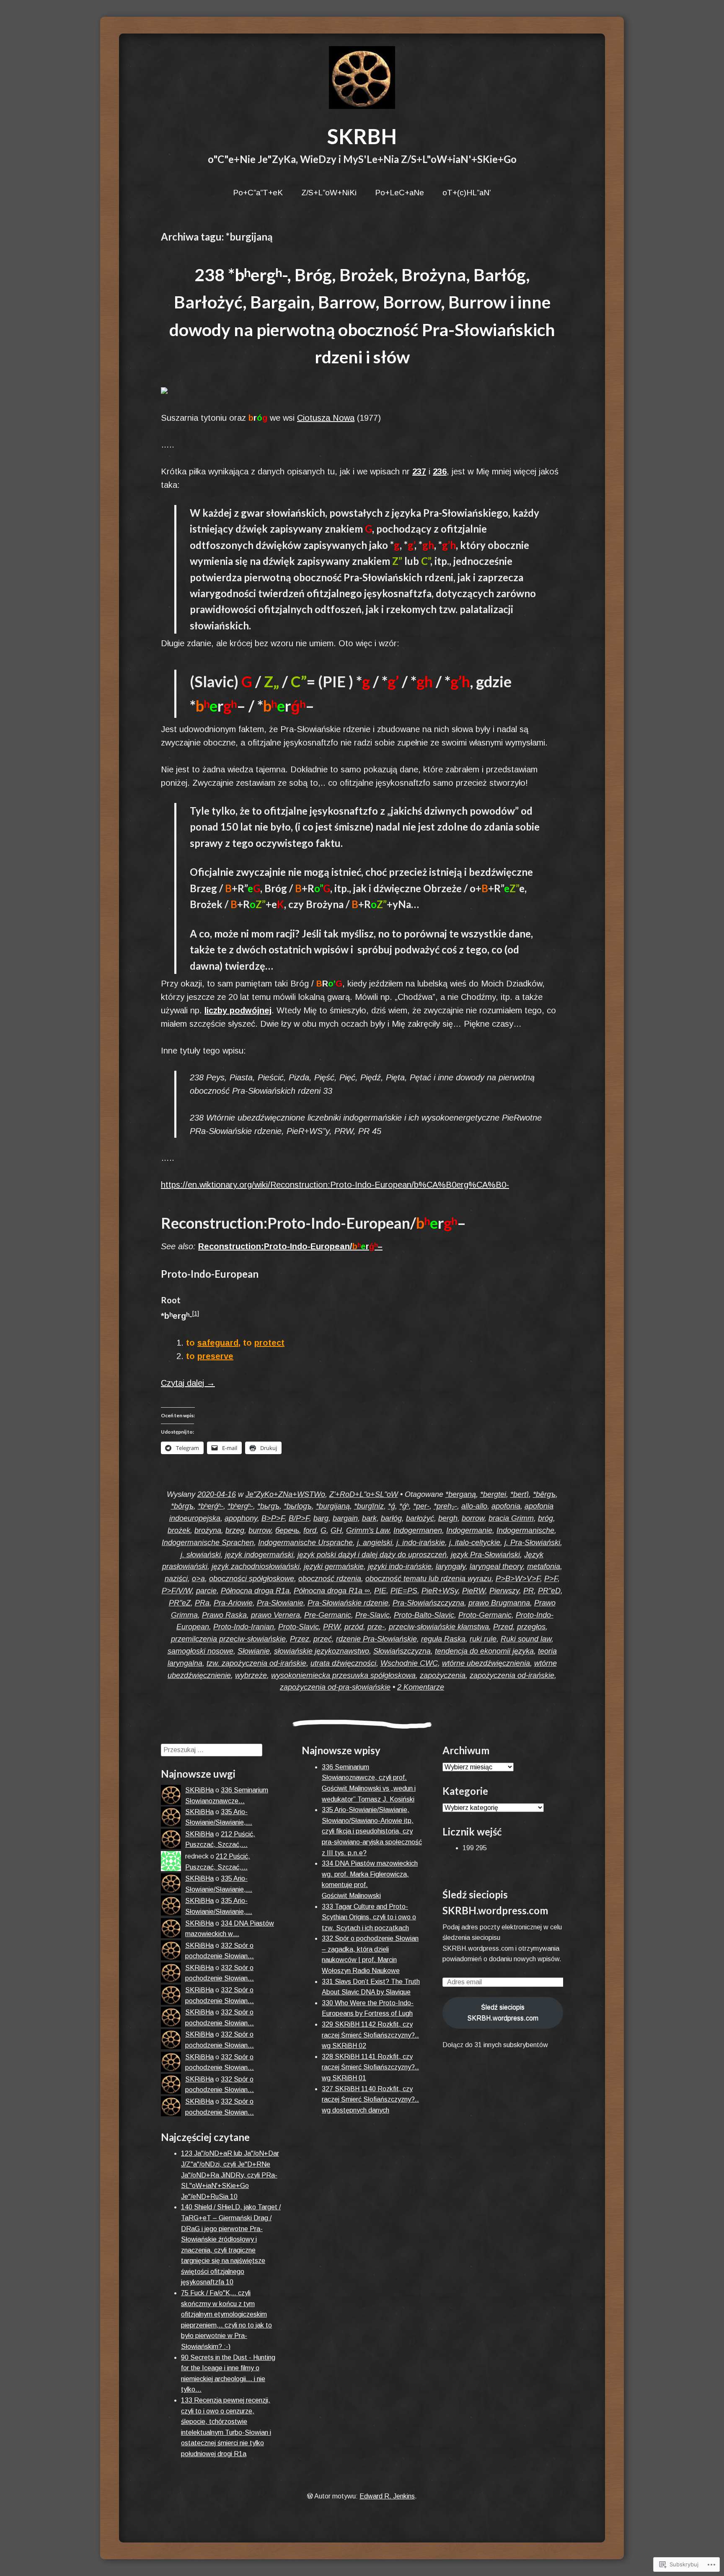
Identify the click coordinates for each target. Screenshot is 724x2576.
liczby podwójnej (238, 1010)
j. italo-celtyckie (475, 1543)
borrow (473, 1518)
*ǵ (392, 1506)
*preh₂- (445, 1506)
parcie (206, 1591)
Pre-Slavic (372, 1615)
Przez (300, 1639)
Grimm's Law (368, 1530)
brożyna (208, 1530)
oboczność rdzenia (330, 1579)
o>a (198, 1579)
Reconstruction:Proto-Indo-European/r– (290, 1246)
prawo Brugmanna (499, 1603)
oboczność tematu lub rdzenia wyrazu (428, 1579)
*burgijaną (333, 1506)
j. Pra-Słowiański (532, 1543)
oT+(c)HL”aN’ (467, 193)
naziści (176, 1579)
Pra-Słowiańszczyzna (428, 1603)
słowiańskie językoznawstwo (322, 1651)
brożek (179, 1530)
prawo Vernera (275, 1615)
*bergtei (493, 1494)
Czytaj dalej (188, 1383)
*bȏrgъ (182, 1506)
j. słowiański (201, 1555)
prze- (376, 1627)
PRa (202, 1603)
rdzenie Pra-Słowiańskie (376, 1639)
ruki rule (483, 1639)
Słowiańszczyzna (402, 1651)
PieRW (474, 1591)
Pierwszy (504, 1591)
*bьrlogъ (298, 1506)
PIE (380, 1591)
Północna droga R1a (255, 1591)
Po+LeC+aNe (399, 193)
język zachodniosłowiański (256, 1566)
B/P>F (299, 1518)
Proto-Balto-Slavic (424, 1615)
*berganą (461, 1494)
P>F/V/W (177, 1591)
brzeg (235, 1530)
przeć (323, 1639)
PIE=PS (404, 1591)
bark (369, 1518)
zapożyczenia (443, 1675)
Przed (503, 1627)
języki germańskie (334, 1566)
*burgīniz (369, 1506)
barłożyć (420, 1518)
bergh (448, 1518)
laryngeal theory (496, 1566)
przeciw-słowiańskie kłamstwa (439, 1627)
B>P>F (273, 1518)
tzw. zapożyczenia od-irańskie (256, 1663)
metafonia (544, 1566)
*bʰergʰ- (240, 1506)
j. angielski (375, 1543)
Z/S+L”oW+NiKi (329, 193)
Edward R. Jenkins (387, 2496)
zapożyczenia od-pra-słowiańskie (335, 1687)
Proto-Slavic (299, 1627)
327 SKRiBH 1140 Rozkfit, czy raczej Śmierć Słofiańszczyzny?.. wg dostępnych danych (370, 2100)
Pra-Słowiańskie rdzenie (348, 1603)
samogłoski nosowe (200, 1651)
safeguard (218, 1343)
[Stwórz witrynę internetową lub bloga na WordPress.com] (310, 2496)
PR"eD (549, 1591)
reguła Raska (443, 1639)
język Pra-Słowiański (485, 1555)
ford (310, 1530)
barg (321, 1518)
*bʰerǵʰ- (211, 1506)
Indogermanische (525, 1530)
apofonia (506, 1506)
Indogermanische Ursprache (305, 1543)
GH (336, 1530)
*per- (421, 1506)
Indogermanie (469, 1530)
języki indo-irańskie (400, 1566)
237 (419, 471)
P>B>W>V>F (518, 1579)
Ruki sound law (526, 1639)
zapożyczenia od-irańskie (512, 1675)
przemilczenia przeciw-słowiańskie (228, 1639)
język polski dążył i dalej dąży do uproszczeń (372, 1555)
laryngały (451, 1566)
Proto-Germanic (485, 1615)
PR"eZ (180, 1603)
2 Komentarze (421, 1687)
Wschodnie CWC (409, 1663)
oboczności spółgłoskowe (252, 1579)
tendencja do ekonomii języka (484, 1651)
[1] (196, 1313)
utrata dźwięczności (343, 1663)
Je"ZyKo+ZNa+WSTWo (285, 1494)
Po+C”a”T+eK (258, 193)
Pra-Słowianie (280, 1603)
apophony (241, 1518)
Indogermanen (418, 1530)
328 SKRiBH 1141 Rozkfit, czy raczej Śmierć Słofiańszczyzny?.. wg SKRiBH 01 (370, 2067)
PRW (332, 1627)
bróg (546, 1518)
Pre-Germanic (328, 1615)
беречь (287, 1530)
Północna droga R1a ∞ (332, 1591)
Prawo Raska (224, 1615)
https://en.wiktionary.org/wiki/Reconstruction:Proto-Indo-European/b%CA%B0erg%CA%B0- (335, 1185)
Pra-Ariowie (233, 1603)
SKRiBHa (199, 1790)
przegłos (531, 1627)
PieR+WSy (440, 1591)
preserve (215, 1356)
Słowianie (254, 1651)
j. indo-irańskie (421, 1543)
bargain (345, 1518)
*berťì (520, 1494)
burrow (260, 1530)
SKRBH (362, 136)
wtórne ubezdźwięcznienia (486, 1663)
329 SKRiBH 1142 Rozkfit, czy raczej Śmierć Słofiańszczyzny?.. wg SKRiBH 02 (370, 2035)
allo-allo (474, 1506)
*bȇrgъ (544, 1494)
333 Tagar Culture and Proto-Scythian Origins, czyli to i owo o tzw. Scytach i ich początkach (369, 1917)
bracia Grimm (511, 1518)
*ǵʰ (404, 1506)
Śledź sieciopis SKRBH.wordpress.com (503, 2013)
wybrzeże (251, 1675)
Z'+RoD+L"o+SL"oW (364, 1494)
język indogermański (259, 1555)
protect (269, 1343)
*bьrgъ (268, 1506)
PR (529, 1591)
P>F (551, 1579)
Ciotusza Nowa (326, 418)
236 (440, 471)
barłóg (391, 1518)
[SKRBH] (362, 78)
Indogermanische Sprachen (208, 1543)
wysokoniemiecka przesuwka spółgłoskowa (343, 1675)
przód (354, 1627)
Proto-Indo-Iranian (244, 1627)
